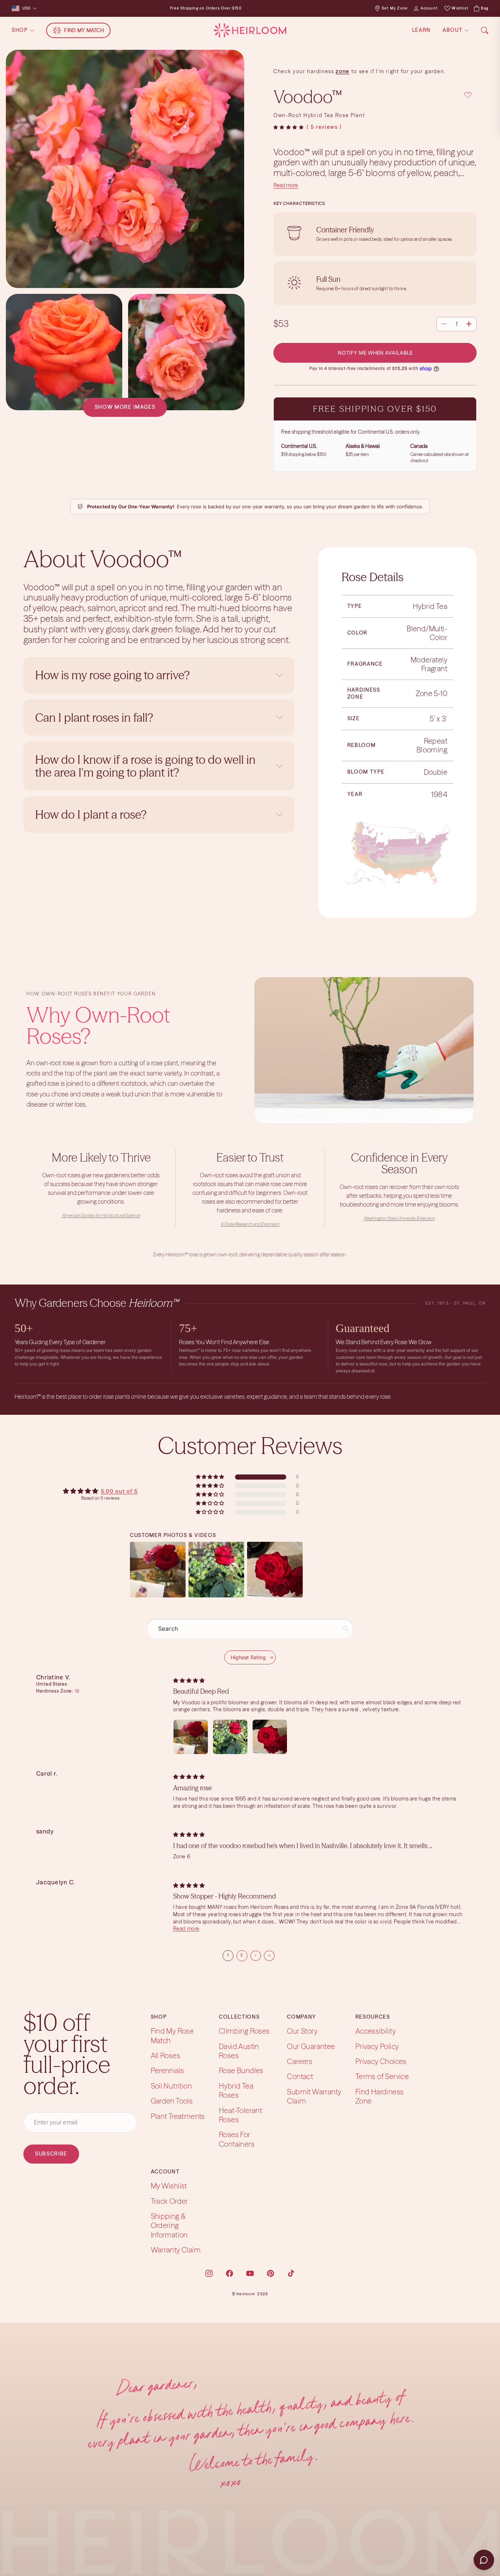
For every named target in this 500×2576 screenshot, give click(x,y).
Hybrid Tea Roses (236, 2090)
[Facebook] (230, 2273)
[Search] (485, 30)
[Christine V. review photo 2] (230, 1737)
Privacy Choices (381, 2061)
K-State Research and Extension (250, 1224)
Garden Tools (172, 2101)
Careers (300, 2061)
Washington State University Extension (399, 1218)
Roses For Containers (237, 2139)
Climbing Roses (244, 2031)
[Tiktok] (291, 2273)
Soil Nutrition (171, 2086)
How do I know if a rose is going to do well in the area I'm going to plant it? (145, 766)
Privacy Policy (377, 2046)
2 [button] (242, 1955)
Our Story (302, 2031)
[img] (189, 1680)
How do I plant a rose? (92, 814)
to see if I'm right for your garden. (398, 71)
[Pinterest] (270, 2273)
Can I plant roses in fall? (94, 717)
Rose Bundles (241, 2070)
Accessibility (376, 2031)
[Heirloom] (250, 30)
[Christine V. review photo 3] (270, 1737)
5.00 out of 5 (120, 1491)
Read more (286, 185)
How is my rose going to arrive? (112, 675)
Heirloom (246, 2294)
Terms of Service (382, 2076)
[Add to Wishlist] (468, 95)
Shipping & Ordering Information (169, 2225)
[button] (289, 127)
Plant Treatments (178, 2116)
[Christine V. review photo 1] (191, 1737)
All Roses (166, 2055)
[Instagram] (209, 2273)
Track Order (169, 2201)
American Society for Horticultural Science (101, 1215)
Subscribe (51, 2154)
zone (343, 71)
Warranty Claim (176, 2250)
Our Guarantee (311, 2046)
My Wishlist (169, 2186)
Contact (300, 2076)
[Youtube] (250, 2273)
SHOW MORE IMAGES (125, 407)
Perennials (167, 2070)
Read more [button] (186, 1929)
